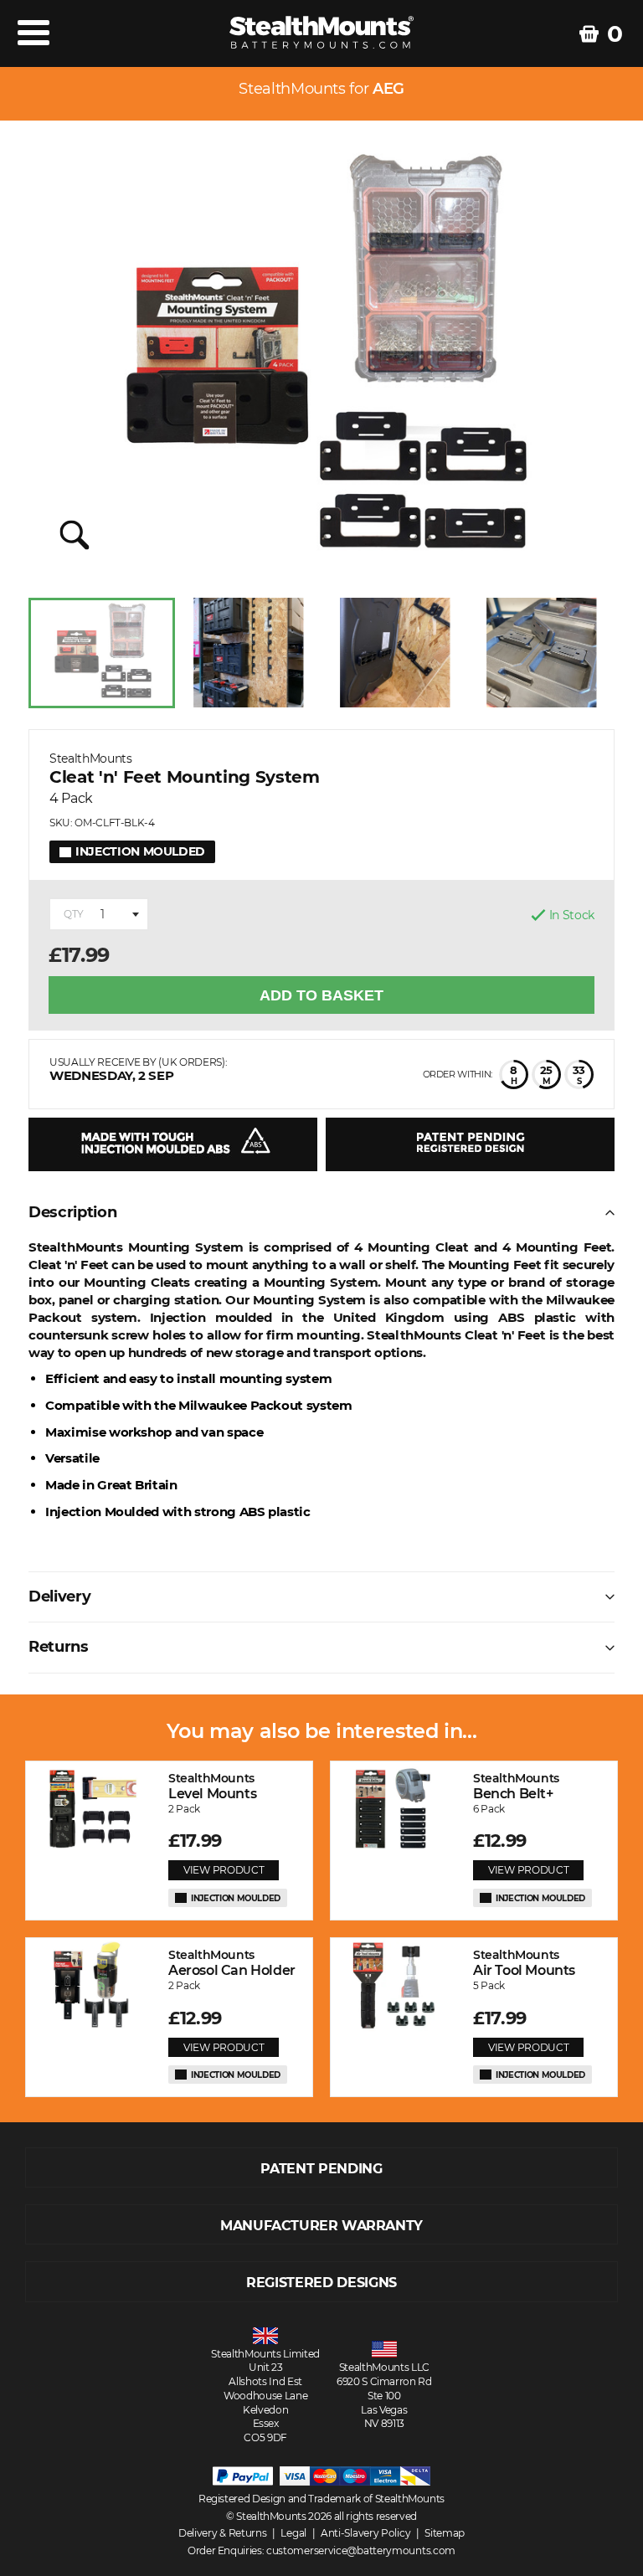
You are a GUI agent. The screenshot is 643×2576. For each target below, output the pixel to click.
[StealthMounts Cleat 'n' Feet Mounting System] (321, 361)
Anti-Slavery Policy (365, 2533)
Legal (293, 2533)
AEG (388, 89)
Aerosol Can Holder (232, 1963)
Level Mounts (212, 1786)
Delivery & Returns (223, 2533)
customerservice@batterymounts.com (361, 2550)
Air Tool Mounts (524, 1963)
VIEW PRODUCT (224, 1870)
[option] (102, 653)
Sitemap (445, 2533)
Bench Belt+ (516, 1786)
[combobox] (99, 914)
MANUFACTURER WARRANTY (321, 2226)
